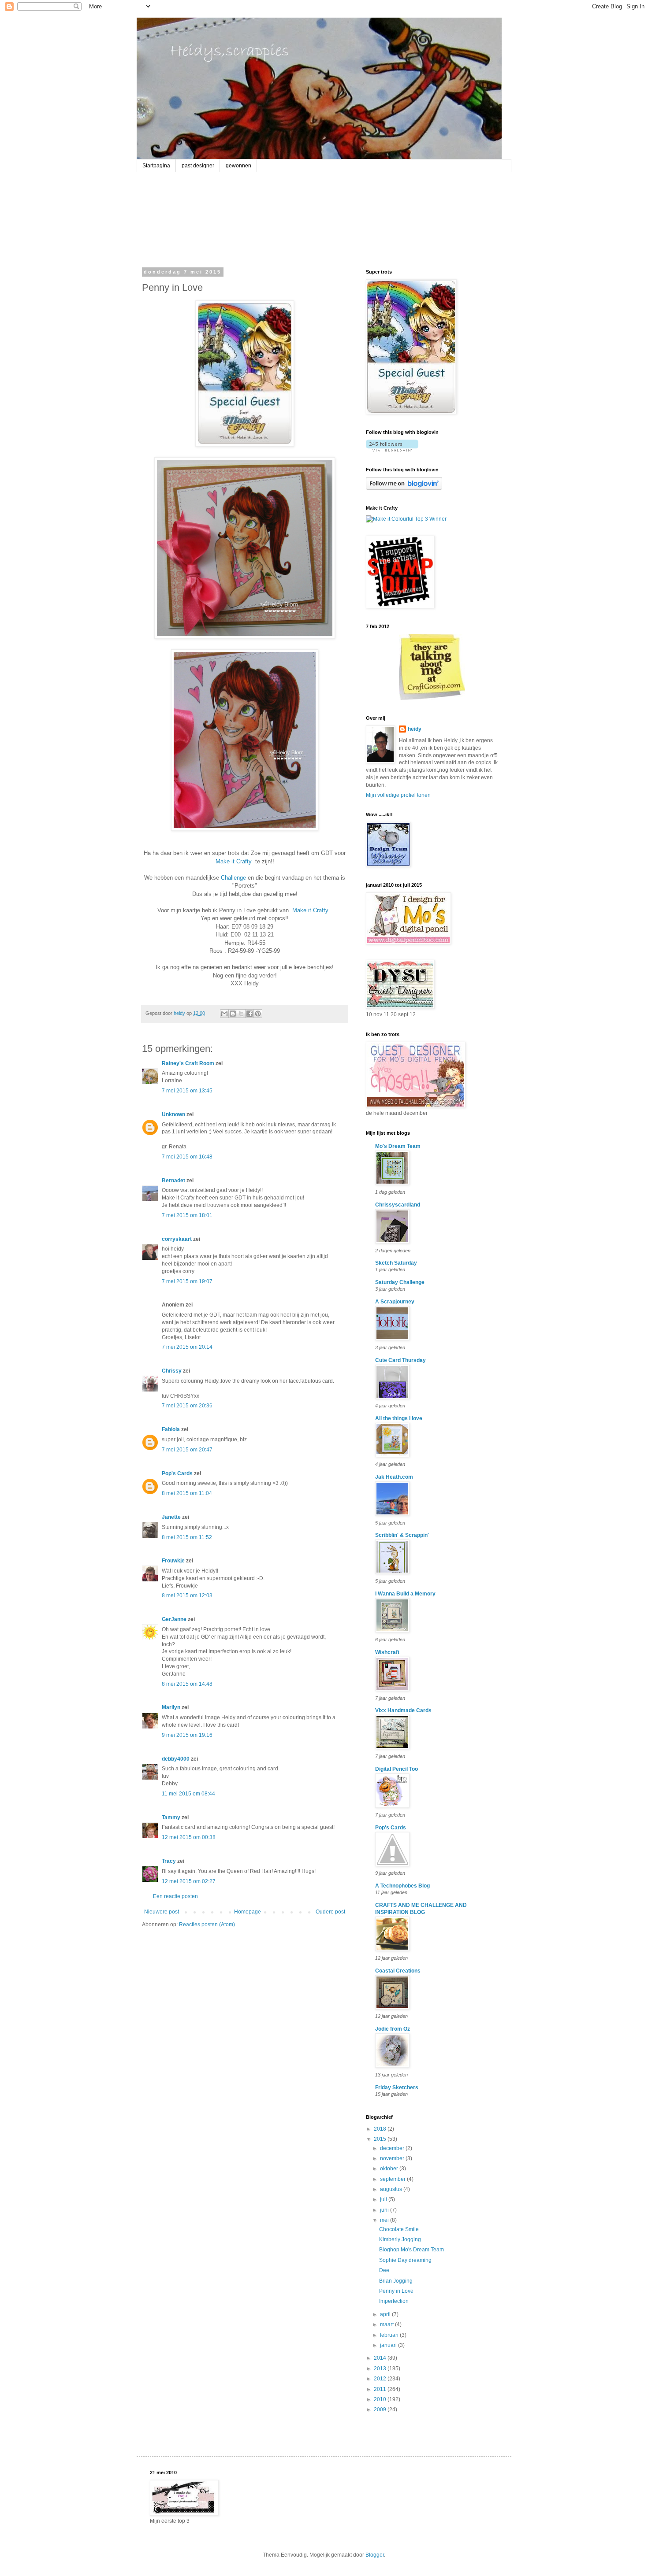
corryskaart (177, 1239)
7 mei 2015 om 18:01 (187, 1215)
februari (390, 2335)
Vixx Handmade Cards (403, 1710)
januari (389, 2345)
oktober (390, 2169)
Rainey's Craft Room (188, 1063)
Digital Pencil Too (397, 1769)
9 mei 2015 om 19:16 (187, 1735)
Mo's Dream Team (398, 1146)
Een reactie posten (175, 1896)
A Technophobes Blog (402, 1886)
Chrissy (172, 1371)
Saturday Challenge (400, 1282)
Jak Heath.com (394, 1477)
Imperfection (394, 2301)
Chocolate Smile (399, 2229)
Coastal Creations (398, 1971)
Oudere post (330, 1912)
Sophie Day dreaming (405, 2260)
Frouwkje (173, 1561)
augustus (392, 2189)
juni (385, 2210)
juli (384, 2199)
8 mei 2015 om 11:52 (187, 1537)
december (393, 2148)
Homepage (248, 1912)
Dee (384, 2270)
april (386, 2314)
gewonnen (238, 166)
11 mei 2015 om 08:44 (188, 1794)
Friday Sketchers (397, 2087)
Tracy (169, 1861)
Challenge (233, 878)
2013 (381, 2369)
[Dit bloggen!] (233, 1014)
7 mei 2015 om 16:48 (187, 1157)
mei (385, 2220)
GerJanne (174, 1619)
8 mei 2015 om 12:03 (187, 1595)
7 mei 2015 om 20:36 (187, 1406)
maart (387, 2324)
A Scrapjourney (395, 1302)
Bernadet (173, 1181)
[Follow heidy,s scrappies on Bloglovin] (392, 450)
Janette (171, 1517)
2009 (381, 2409)
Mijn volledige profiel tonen (398, 795)
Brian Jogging (396, 2281)
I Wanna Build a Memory (405, 1594)
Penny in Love (396, 2291)
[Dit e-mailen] (224, 1014)
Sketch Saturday (396, 1263)
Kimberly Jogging (400, 2239)
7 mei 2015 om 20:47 (187, 1450)
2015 (381, 2139)
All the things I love (399, 1418)
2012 (381, 2379)
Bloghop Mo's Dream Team (412, 2250)
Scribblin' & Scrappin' (402, 1535)
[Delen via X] (241, 1014)
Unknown (173, 1114)
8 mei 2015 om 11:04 (187, 1493)
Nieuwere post (162, 1912)
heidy (415, 729)
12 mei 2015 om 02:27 (189, 1881)
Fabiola (171, 1429)
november (393, 2158)
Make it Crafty (234, 861)
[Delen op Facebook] (250, 1014)
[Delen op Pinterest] (258, 1014)
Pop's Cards (177, 1473)
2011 (381, 2389)
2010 (381, 2399)
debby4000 (176, 1759)
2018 (381, 2129)
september (393, 2179)
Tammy (171, 1817)
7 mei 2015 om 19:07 (187, 1281)
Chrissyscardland (398, 1205)
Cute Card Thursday (400, 1360)
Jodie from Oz (393, 2029)
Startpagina (156, 166)
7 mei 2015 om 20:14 (187, 1347)
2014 (381, 2358)
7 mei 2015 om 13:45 (187, 1091)
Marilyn (171, 1707)
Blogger (375, 2555)
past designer (198, 166)
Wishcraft (387, 1652)
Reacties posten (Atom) (207, 1925)
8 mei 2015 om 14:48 (187, 1684)
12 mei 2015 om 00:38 (189, 1837)
